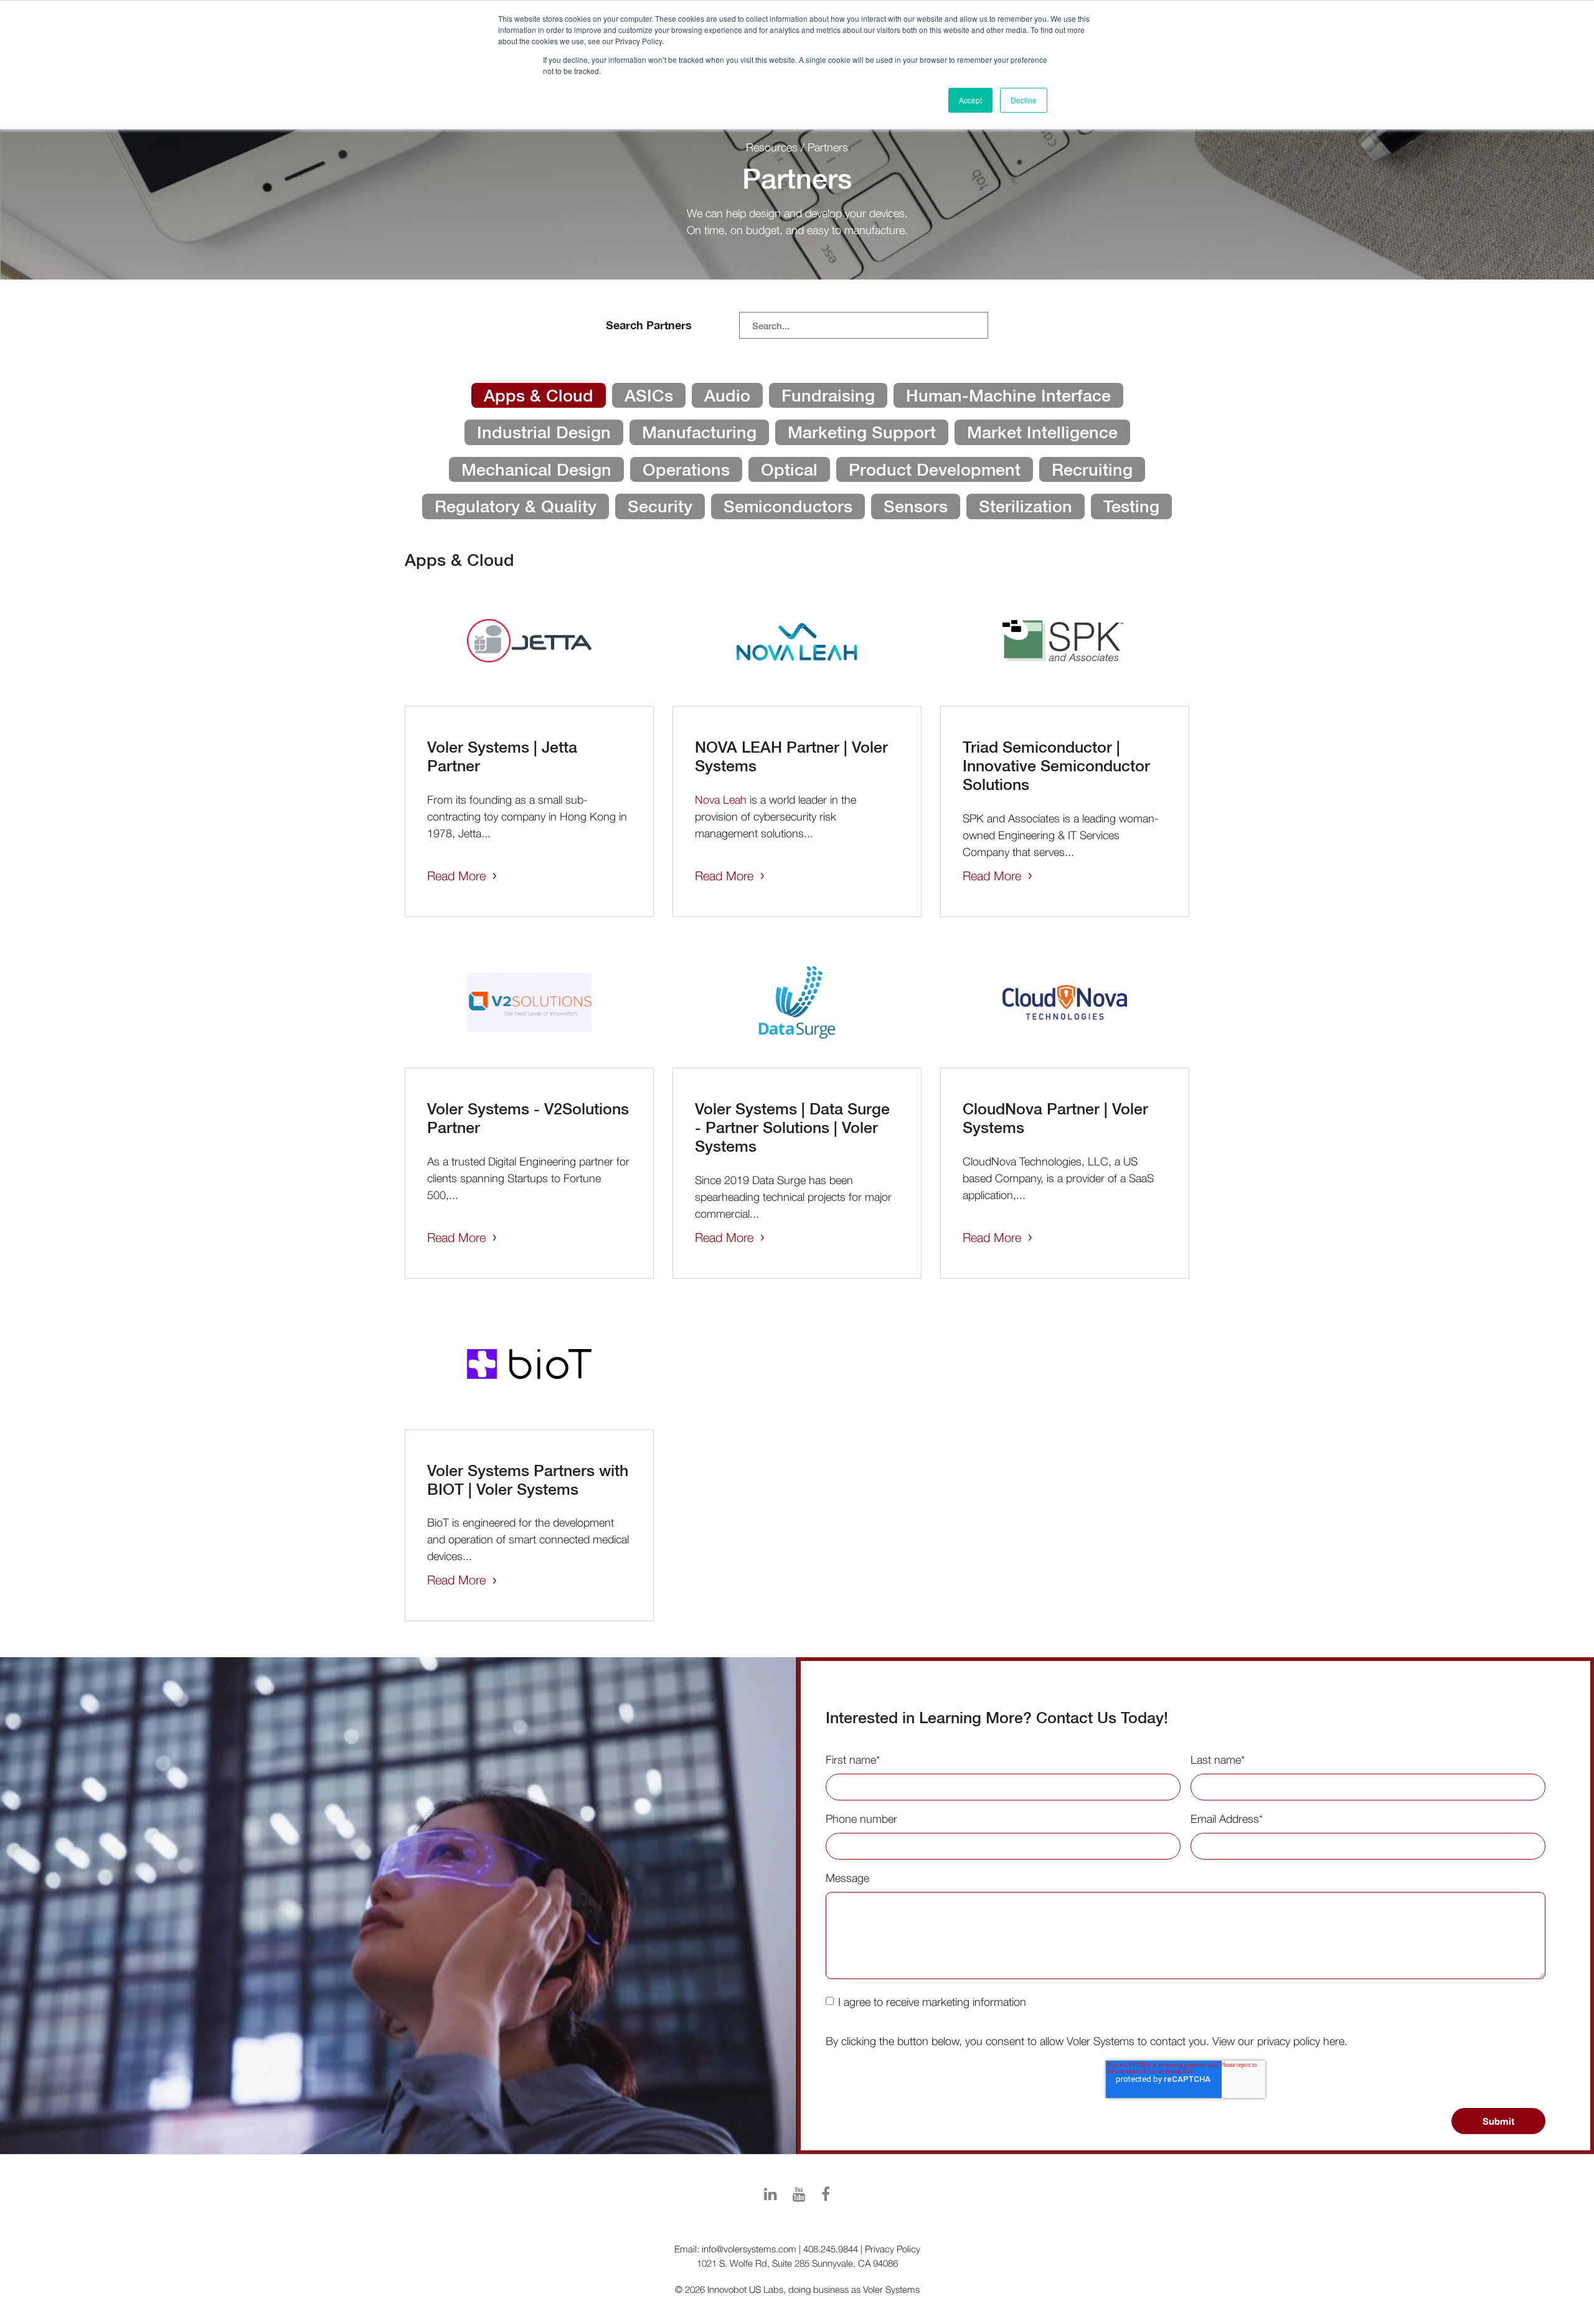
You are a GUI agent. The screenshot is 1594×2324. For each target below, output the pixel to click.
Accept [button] (970, 100)
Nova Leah (721, 800)
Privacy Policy (893, 2249)
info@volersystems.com (749, 2249)
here (1334, 2041)
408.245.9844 (831, 2249)
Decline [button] (1024, 100)
